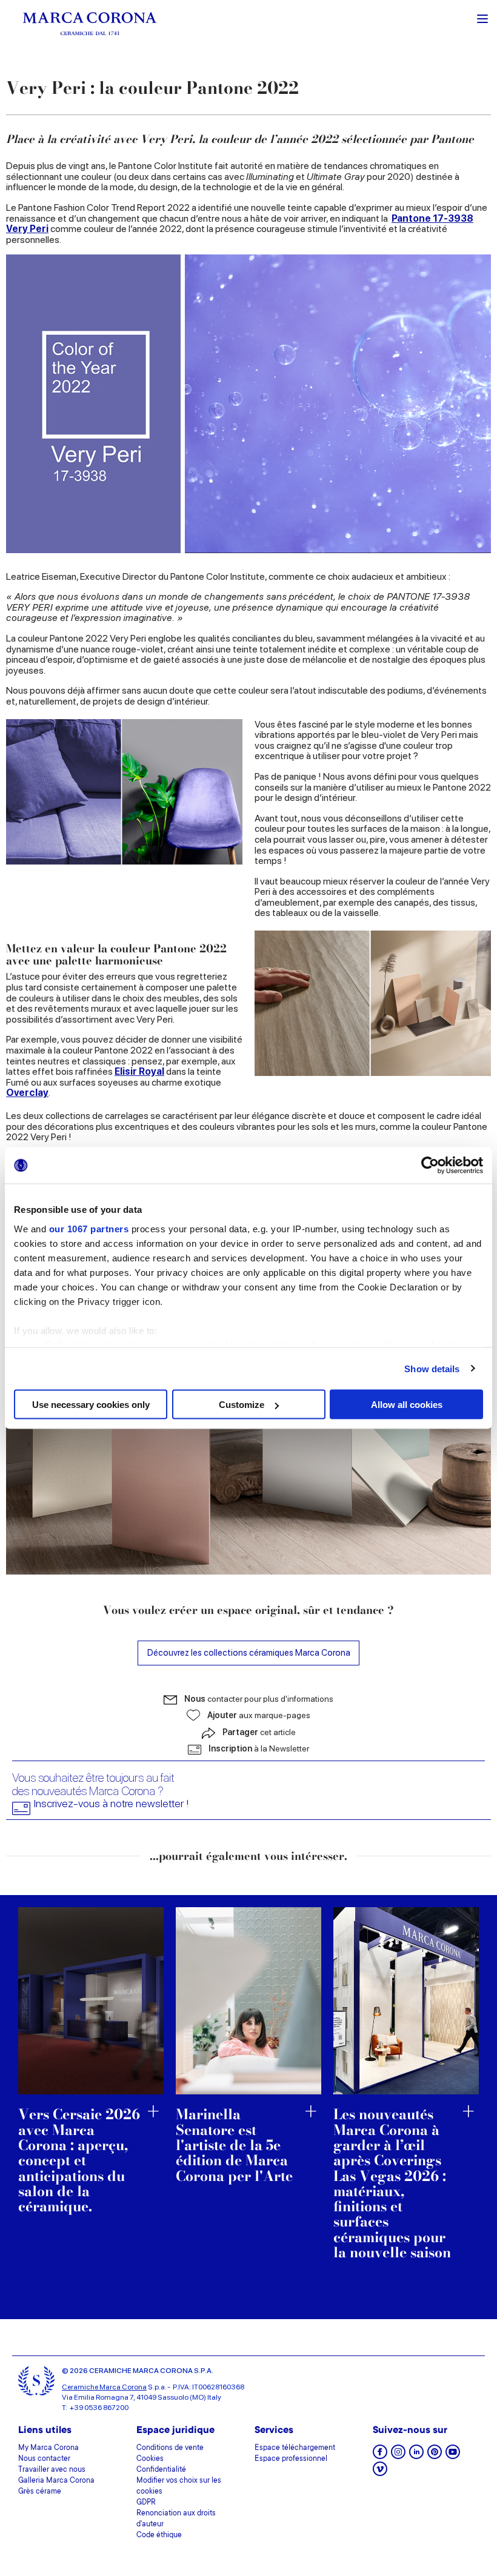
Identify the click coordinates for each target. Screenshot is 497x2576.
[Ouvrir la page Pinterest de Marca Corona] (435, 2456)
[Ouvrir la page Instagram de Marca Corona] (398, 2456)
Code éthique (159, 2535)
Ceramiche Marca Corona (104, 2387)
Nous (259, 1699)
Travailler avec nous (52, 2470)
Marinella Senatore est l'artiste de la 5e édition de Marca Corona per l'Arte (234, 2145)
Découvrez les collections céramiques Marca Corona (249, 1652)
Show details (432, 1368)
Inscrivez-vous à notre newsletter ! (112, 1804)
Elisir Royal (139, 1071)
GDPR (146, 2503)
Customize (242, 1405)
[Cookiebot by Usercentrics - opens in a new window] (430, 1166)
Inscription (259, 1748)
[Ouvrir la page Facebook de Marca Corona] (380, 2456)
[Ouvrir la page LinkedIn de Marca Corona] (416, 2456)
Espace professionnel (291, 2459)
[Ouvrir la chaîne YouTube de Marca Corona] (453, 2456)
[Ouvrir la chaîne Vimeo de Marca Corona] (380, 2473)
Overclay (27, 1093)
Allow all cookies (407, 1405)
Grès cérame (40, 2492)
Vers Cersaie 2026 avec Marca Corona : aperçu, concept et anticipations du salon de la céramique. (79, 2160)
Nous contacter (44, 2459)
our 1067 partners (89, 1228)
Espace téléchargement (295, 2448)
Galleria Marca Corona (56, 2481)
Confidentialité (161, 2470)
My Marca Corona (48, 2448)
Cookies (150, 2459)
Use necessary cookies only (91, 1405)
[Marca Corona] (90, 23)
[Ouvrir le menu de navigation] (482, 18)
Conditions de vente (170, 2448)
